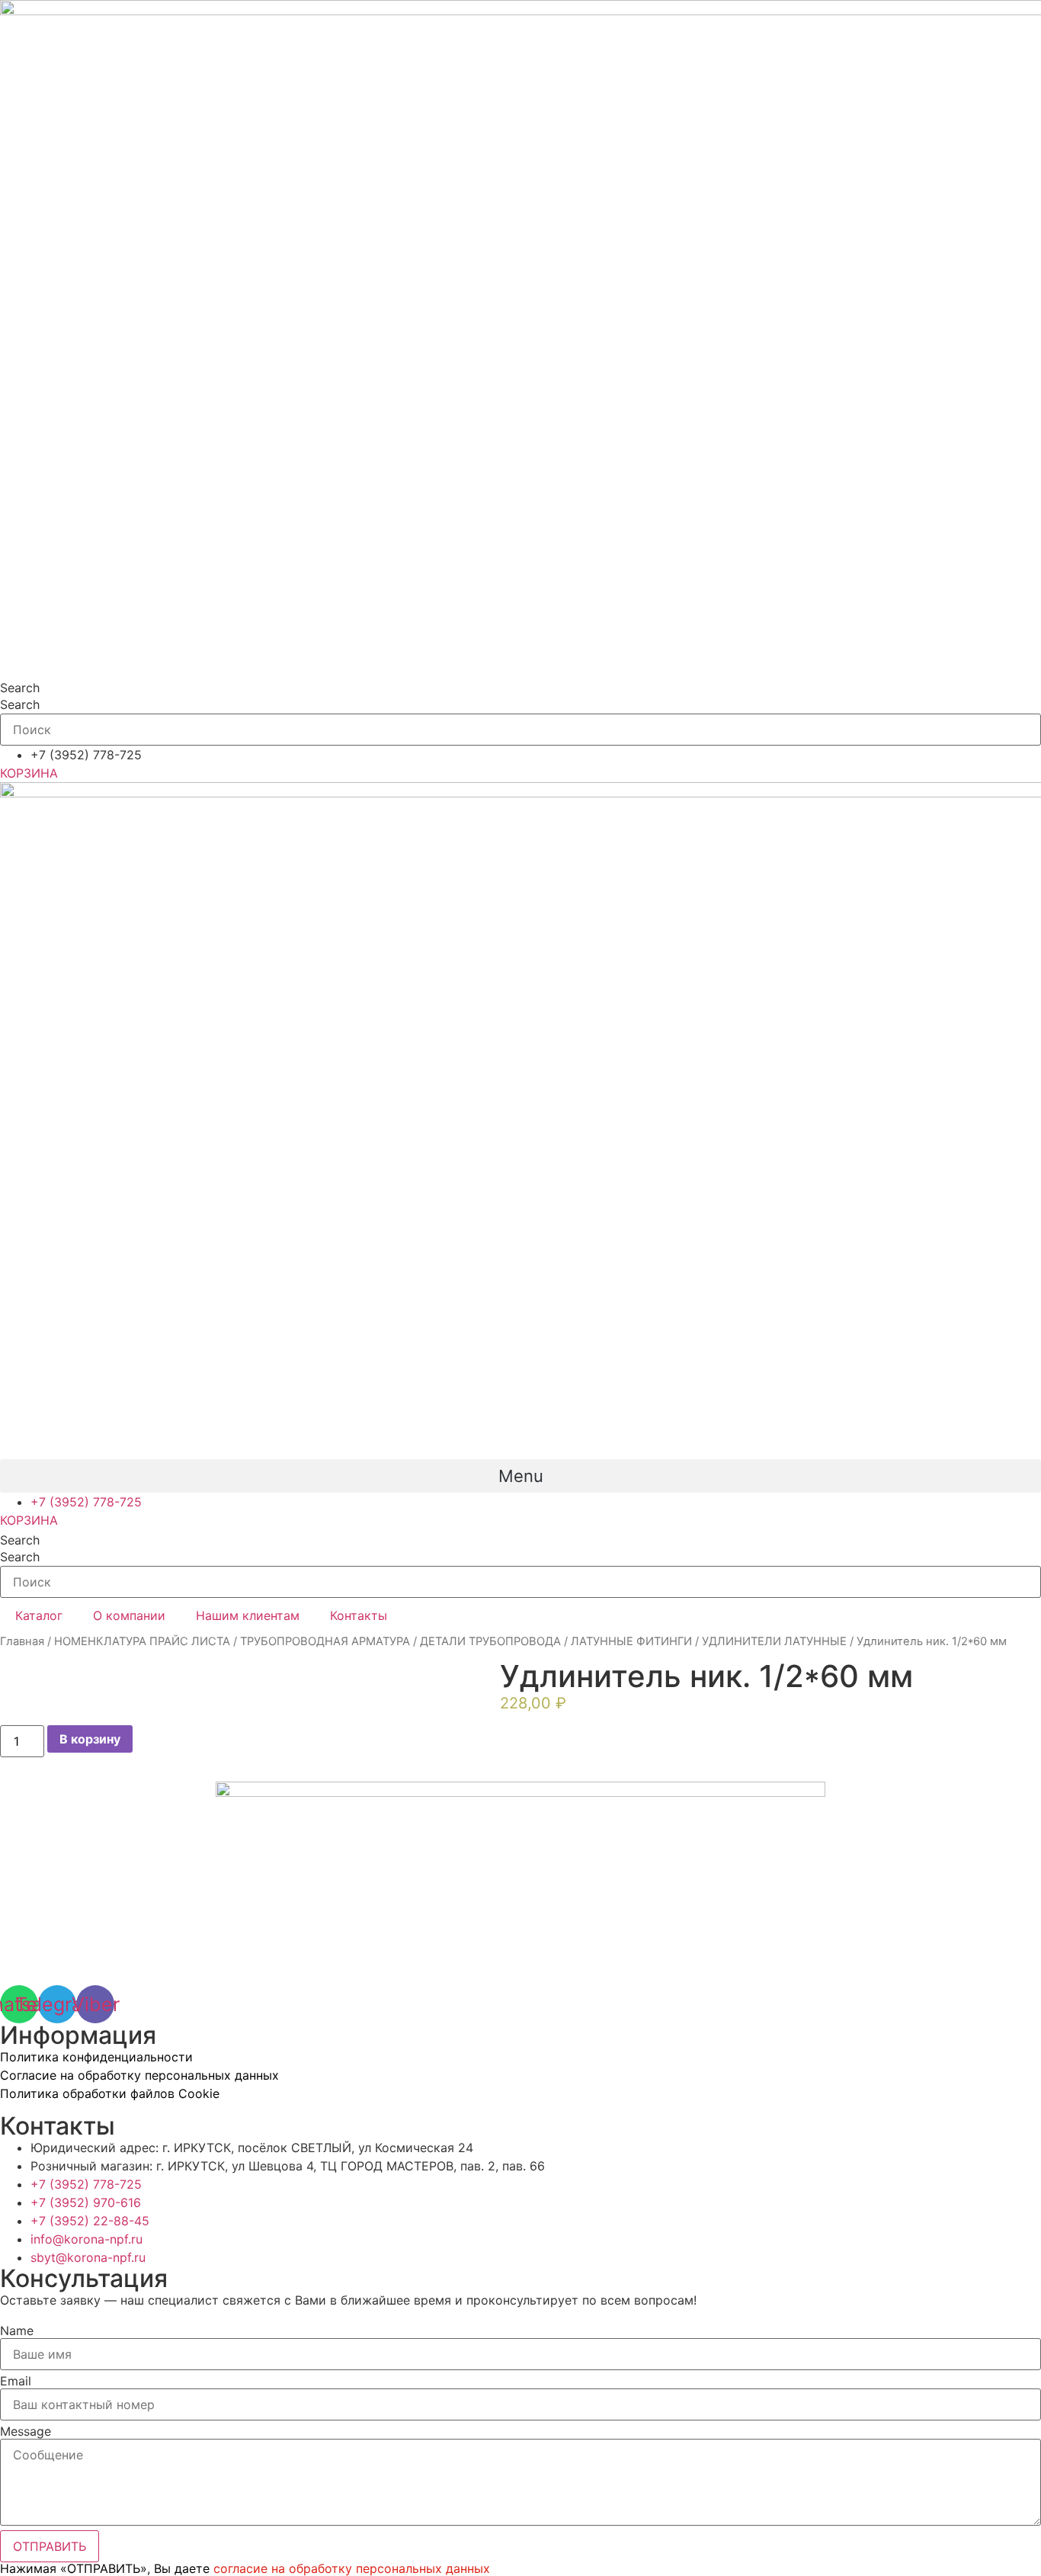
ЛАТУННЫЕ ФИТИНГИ (631, 1641)
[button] (520, 1476)
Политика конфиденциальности (96, 2057)
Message (26, 2431)
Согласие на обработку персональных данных (139, 2075)
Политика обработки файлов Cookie (110, 2093)
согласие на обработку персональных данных (352, 2568)
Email (16, 2381)
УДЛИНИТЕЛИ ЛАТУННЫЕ (774, 1641)
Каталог (39, 1615)
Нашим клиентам (248, 1615)
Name (17, 2331)
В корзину (90, 1739)
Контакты (359, 1615)
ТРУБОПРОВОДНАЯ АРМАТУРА (325, 1641)
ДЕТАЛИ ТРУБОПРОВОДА (490, 1641)
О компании (129, 1615)
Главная (22, 1641)
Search (20, 688)
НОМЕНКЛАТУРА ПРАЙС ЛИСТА (142, 1641)
